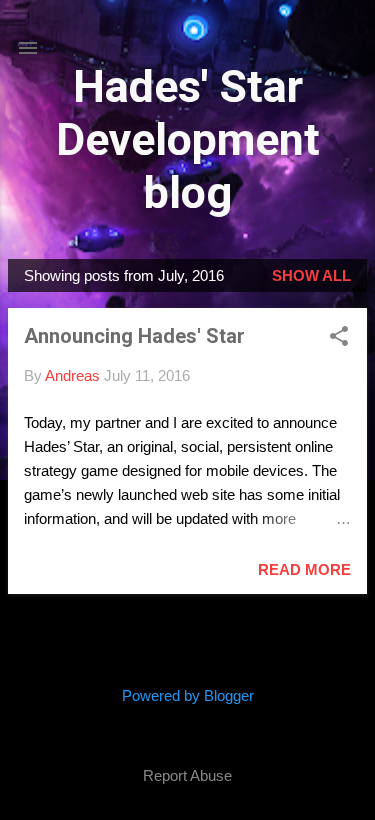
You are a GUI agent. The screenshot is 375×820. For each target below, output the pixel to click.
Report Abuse (187, 775)
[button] (339, 337)
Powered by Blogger (188, 695)
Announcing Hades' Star (134, 336)
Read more (304, 569)
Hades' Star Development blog (188, 139)
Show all (311, 275)
